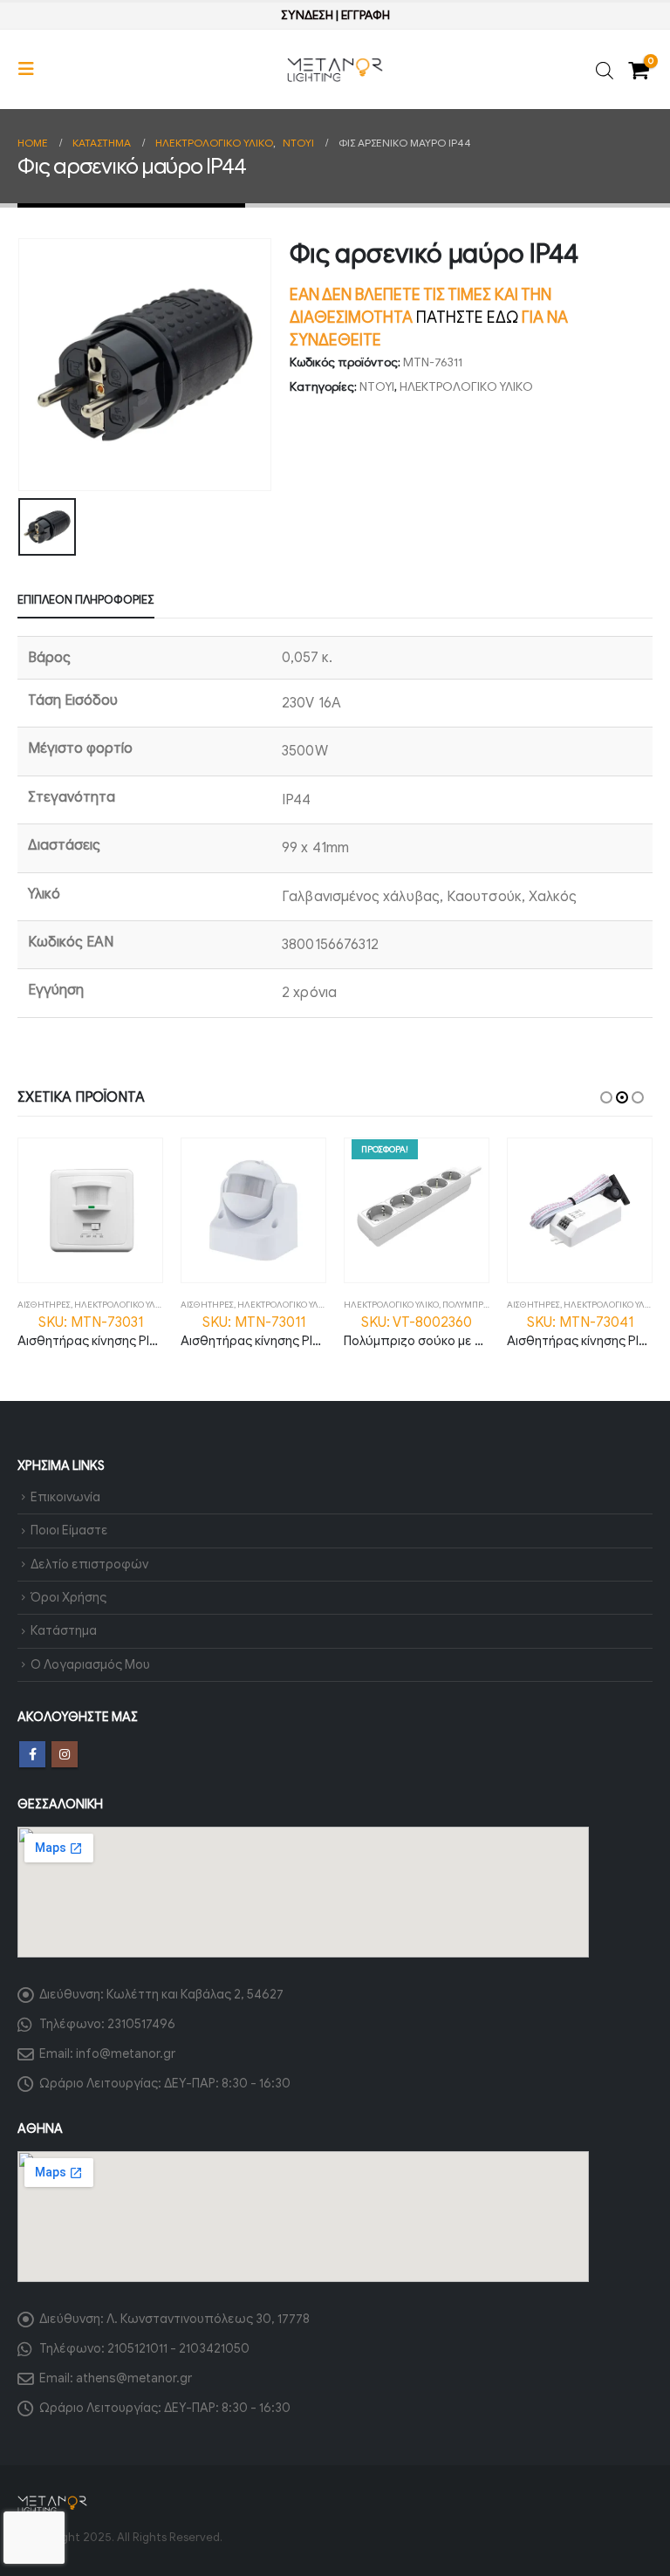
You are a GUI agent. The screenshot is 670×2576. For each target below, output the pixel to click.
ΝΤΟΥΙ (377, 387)
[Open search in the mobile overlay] (605, 69)
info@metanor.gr (126, 2053)
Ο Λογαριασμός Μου (90, 1664)
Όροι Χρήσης (68, 1597)
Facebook (32, 1754)
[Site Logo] (335, 70)
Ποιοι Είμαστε (69, 1530)
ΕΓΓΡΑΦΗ (366, 15)
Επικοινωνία (65, 1497)
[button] (31, 69)
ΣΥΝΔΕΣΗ (307, 15)
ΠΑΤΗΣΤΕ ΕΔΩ (467, 318)
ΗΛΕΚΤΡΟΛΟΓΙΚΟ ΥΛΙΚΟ (466, 387)
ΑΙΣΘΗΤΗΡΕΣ (44, 1305)
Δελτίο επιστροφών (89, 1564)
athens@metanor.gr (134, 2378)
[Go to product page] (90, 1210)
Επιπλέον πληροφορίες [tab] (86, 600)
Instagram (65, 1754)
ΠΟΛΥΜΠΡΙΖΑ (470, 1305)
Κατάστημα (64, 1630)
